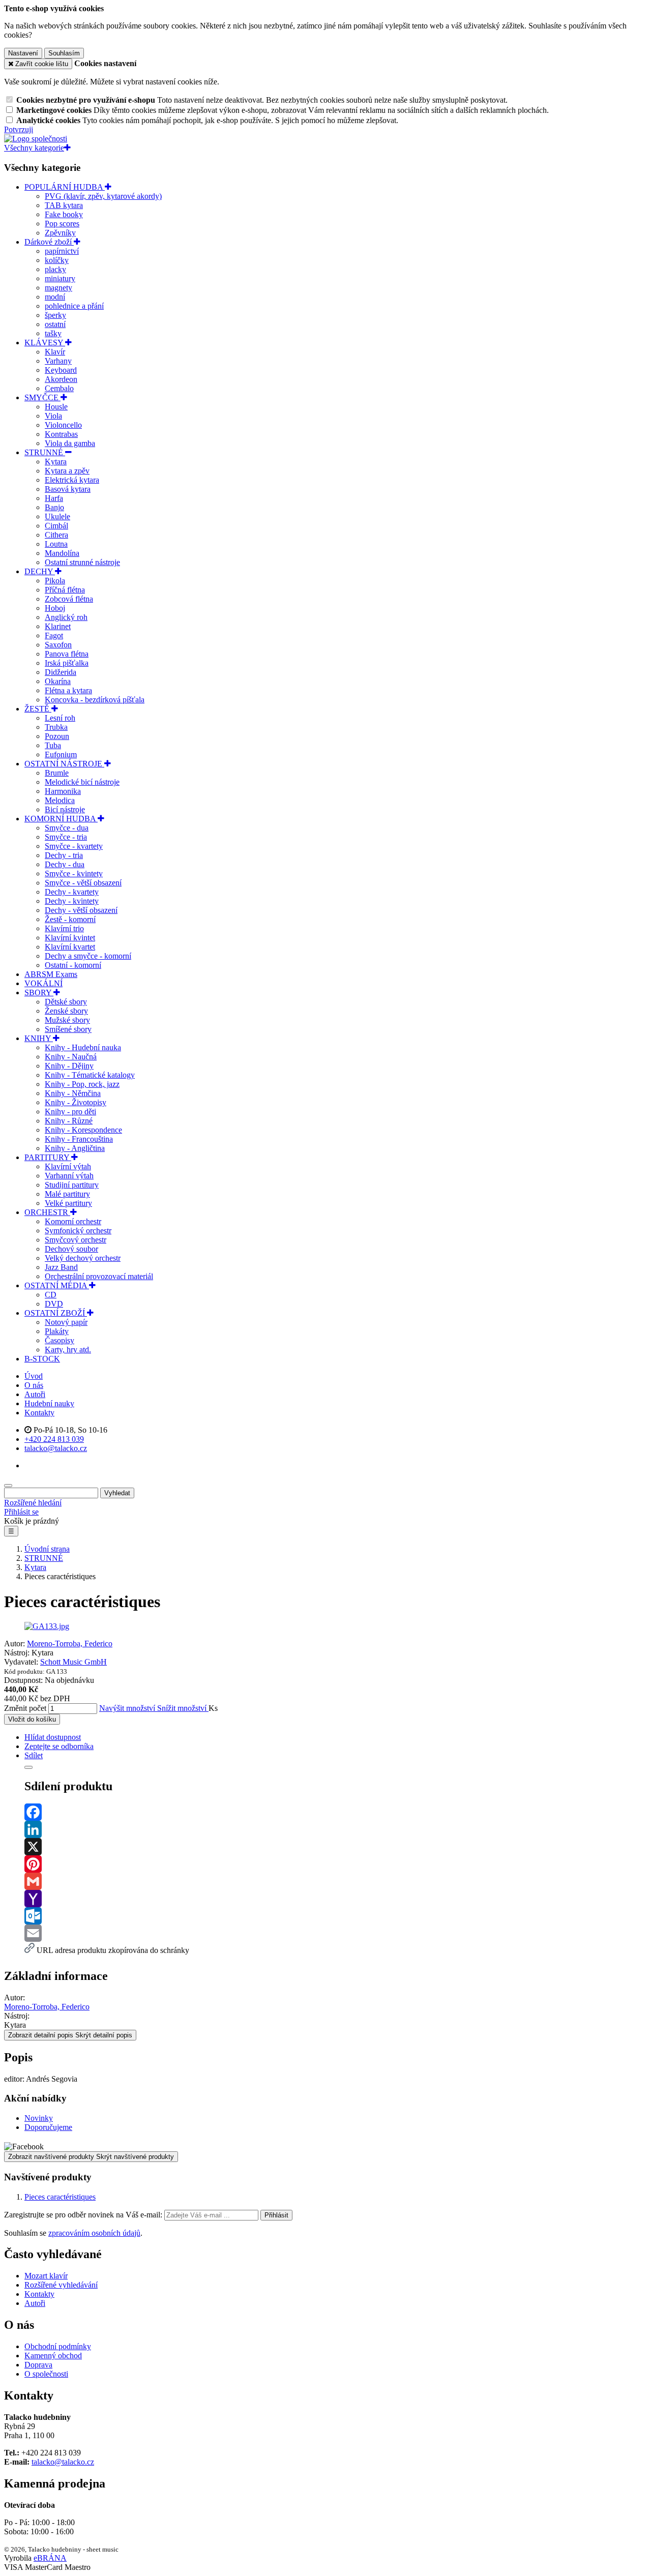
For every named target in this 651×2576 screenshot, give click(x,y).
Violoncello (63, 425)
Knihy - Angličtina (75, 1148)
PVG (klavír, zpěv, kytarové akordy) (103, 196)
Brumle (57, 773)
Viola (53, 416)
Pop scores (62, 224)
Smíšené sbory (68, 1029)
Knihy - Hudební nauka (83, 1047)
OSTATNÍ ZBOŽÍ (56, 1313)
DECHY (40, 571)
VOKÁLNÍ (43, 983)
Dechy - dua (65, 864)
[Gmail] (336, 1881)
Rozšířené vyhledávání (61, 2285)
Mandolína (62, 553)
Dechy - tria (64, 855)
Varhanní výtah (69, 1176)
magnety (58, 288)
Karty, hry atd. (68, 1350)
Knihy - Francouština (79, 1139)
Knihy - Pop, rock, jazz (82, 1084)
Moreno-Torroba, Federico (70, 1644)
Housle (56, 407)
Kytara (56, 462)
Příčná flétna (65, 590)
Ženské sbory (66, 1011)
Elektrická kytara (72, 480)
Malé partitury (67, 1194)
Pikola (55, 581)
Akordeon (61, 379)
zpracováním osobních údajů (94, 2233)
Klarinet (58, 626)
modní (55, 297)
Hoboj (55, 608)
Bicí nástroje (65, 809)
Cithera (56, 535)
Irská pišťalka (67, 663)
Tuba (53, 745)
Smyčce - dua (67, 828)
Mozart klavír (46, 2276)
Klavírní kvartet (70, 947)
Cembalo (59, 388)
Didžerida (61, 672)
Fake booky (64, 214)
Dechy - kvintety (72, 901)
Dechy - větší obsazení (81, 910)
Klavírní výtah (68, 1166)
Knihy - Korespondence (83, 1130)
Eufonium (61, 754)
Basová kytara (68, 489)
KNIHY (39, 1038)
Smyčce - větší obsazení (83, 883)
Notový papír (66, 1322)
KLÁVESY (45, 343)
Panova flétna (67, 654)
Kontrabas (61, 434)
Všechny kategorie (34, 148)
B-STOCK (42, 1359)
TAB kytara (64, 205)
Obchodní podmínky (58, 2346)
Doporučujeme (48, 2127)
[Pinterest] (336, 1864)
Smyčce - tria (66, 837)
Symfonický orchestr (78, 1231)
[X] (336, 1847)
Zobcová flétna (69, 599)
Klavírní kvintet (70, 938)
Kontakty (39, 1413)
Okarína (58, 681)
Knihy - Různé (69, 1121)
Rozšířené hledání (33, 1503)
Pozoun (57, 736)
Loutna (56, 544)
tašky (53, 333)
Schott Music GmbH (73, 1662)
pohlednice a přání (74, 306)
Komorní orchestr (73, 1221)
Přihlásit (276, 2215)
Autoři (35, 1394)
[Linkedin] (336, 1829)
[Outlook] (336, 1916)
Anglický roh (66, 617)
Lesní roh (60, 718)
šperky (55, 315)
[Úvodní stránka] (36, 139)
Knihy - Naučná (71, 1057)
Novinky (39, 2118)
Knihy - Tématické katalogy (90, 1075)
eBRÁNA (50, 2558)
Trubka (56, 727)
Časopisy (60, 1340)
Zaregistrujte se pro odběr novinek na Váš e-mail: (84, 2215)
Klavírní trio (64, 928)
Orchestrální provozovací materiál (99, 1276)
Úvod (34, 1376)
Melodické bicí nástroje (82, 782)
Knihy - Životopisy (76, 1102)
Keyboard (61, 370)
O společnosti (46, 2374)
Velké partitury (68, 1203)
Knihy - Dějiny (69, 1066)
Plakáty (57, 1331)
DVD (54, 1304)
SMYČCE (42, 397)
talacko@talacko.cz (63, 2462)
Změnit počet (25, 1708)
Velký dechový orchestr (83, 1258)
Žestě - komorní (70, 919)
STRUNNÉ (45, 452)
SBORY (39, 993)
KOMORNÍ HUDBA (61, 819)
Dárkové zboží (49, 242)
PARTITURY (48, 1157)
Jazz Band (61, 1267)
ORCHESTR (47, 1212)
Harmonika (63, 791)
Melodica (60, 800)
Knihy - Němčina (73, 1093)
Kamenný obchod (53, 2356)
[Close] (28, 1767)
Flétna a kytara (68, 690)
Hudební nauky (49, 1403)
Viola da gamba (70, 443)
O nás (34, 1385)
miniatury (60, 278)
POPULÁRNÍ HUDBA (65, 187)
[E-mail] (336, 1933)
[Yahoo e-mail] (336, 1899)
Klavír (55, 352)
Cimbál (56, 526)
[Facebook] (336, 1812)
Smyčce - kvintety (74, 874)
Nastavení (23, 53)
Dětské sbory (66, 1002)
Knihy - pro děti (70, 1112)
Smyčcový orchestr (76, 1240)
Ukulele (57, 516)
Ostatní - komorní (73, 965)
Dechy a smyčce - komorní (88, 956)
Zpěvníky (60, 233)
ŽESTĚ (38, 709)
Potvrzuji (19, 129)
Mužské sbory (67, 1020)
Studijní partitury (72, 1185)
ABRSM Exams (51, 974)
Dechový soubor (71, 1249)
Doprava (38, 2365)
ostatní (55, 324)
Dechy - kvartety (72, 892)
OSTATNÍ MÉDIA (57, 1285)
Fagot (54, 635)
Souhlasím (64, 53)
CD (51, 1295)
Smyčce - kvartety (74, 846)
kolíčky (57, 260)
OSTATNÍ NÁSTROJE (64, 764)
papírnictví (62, 251)
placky (55, 269)
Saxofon (58, 645)
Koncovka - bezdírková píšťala (95, 700)
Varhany (58, 361)
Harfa (54, 498)
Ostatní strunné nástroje (82, 562)
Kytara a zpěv (67, 471)
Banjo (54, 507)
